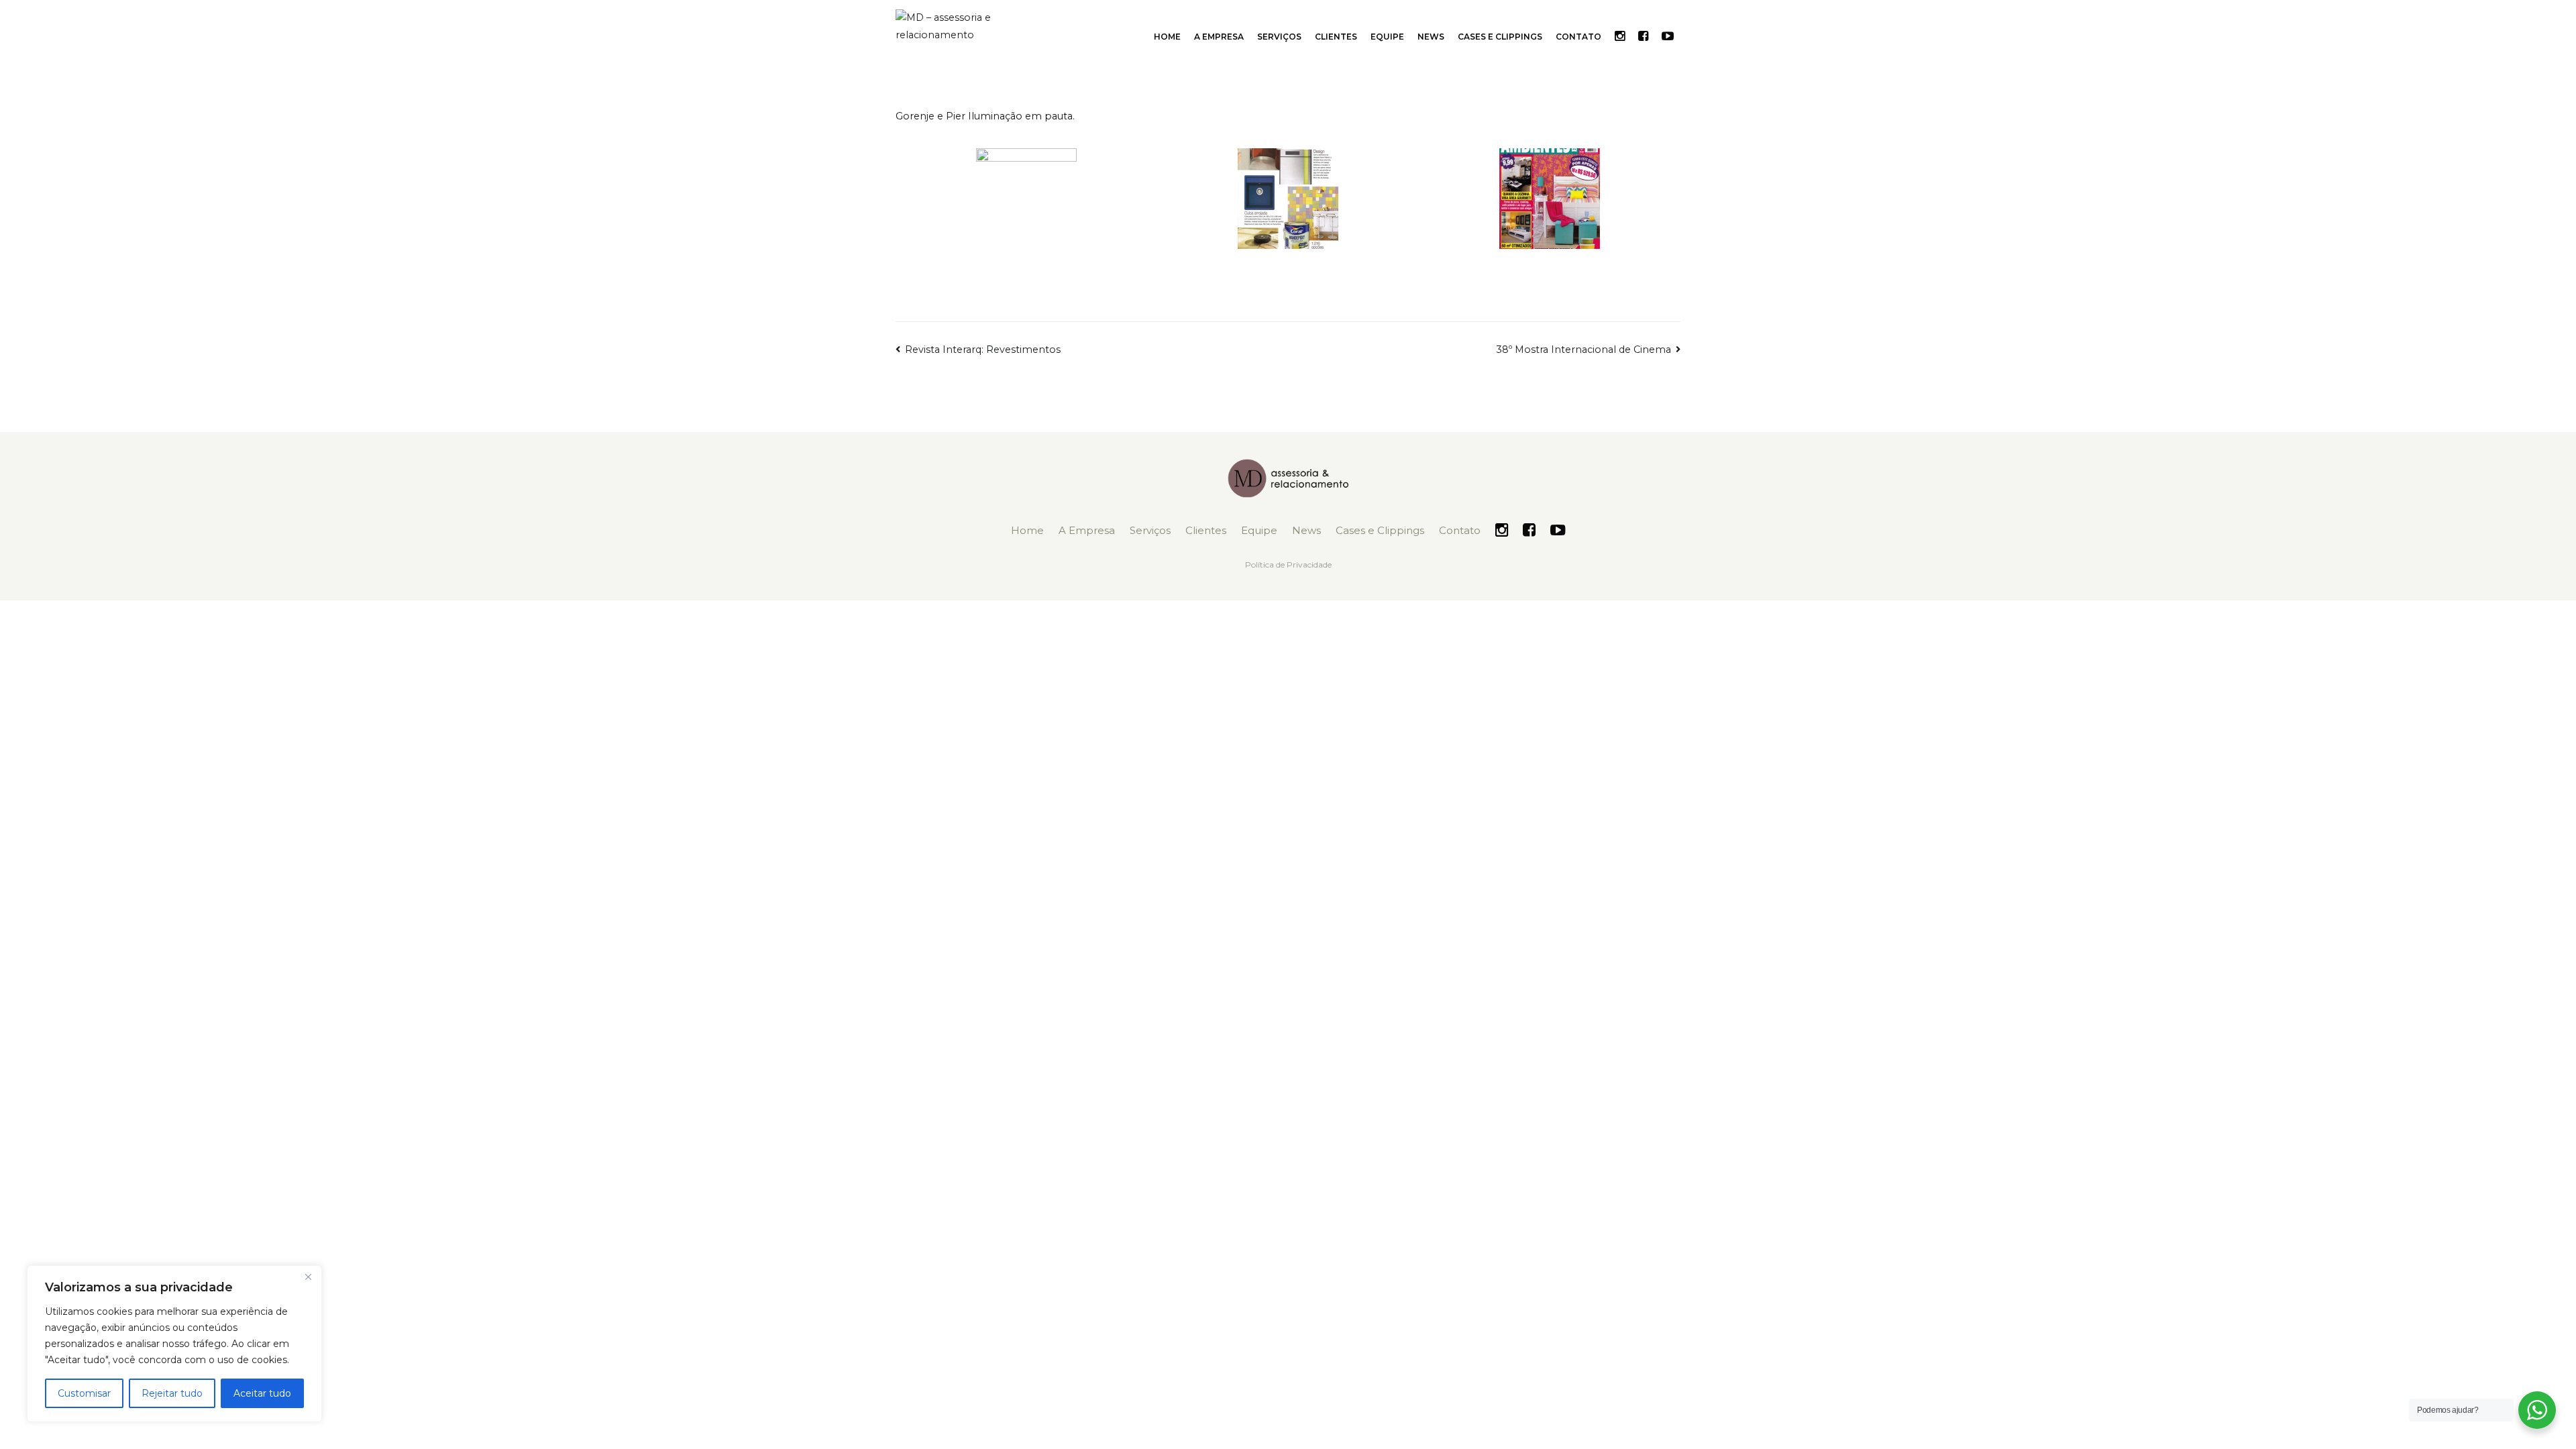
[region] (174, 1344)
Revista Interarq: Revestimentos (983, 350)
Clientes (1336, 37)
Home (1167, 37)
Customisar (84, 1393)
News (1431, 37)
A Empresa (1219, 37)
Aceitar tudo (262, 1393)
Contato (1578, 37)
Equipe (1387, 37)
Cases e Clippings (1500, 37)
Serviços (1279, 37)
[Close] (308, 1277)
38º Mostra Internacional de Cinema (1584, 350)
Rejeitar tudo (172, 1393)
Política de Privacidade (1288, 565)
